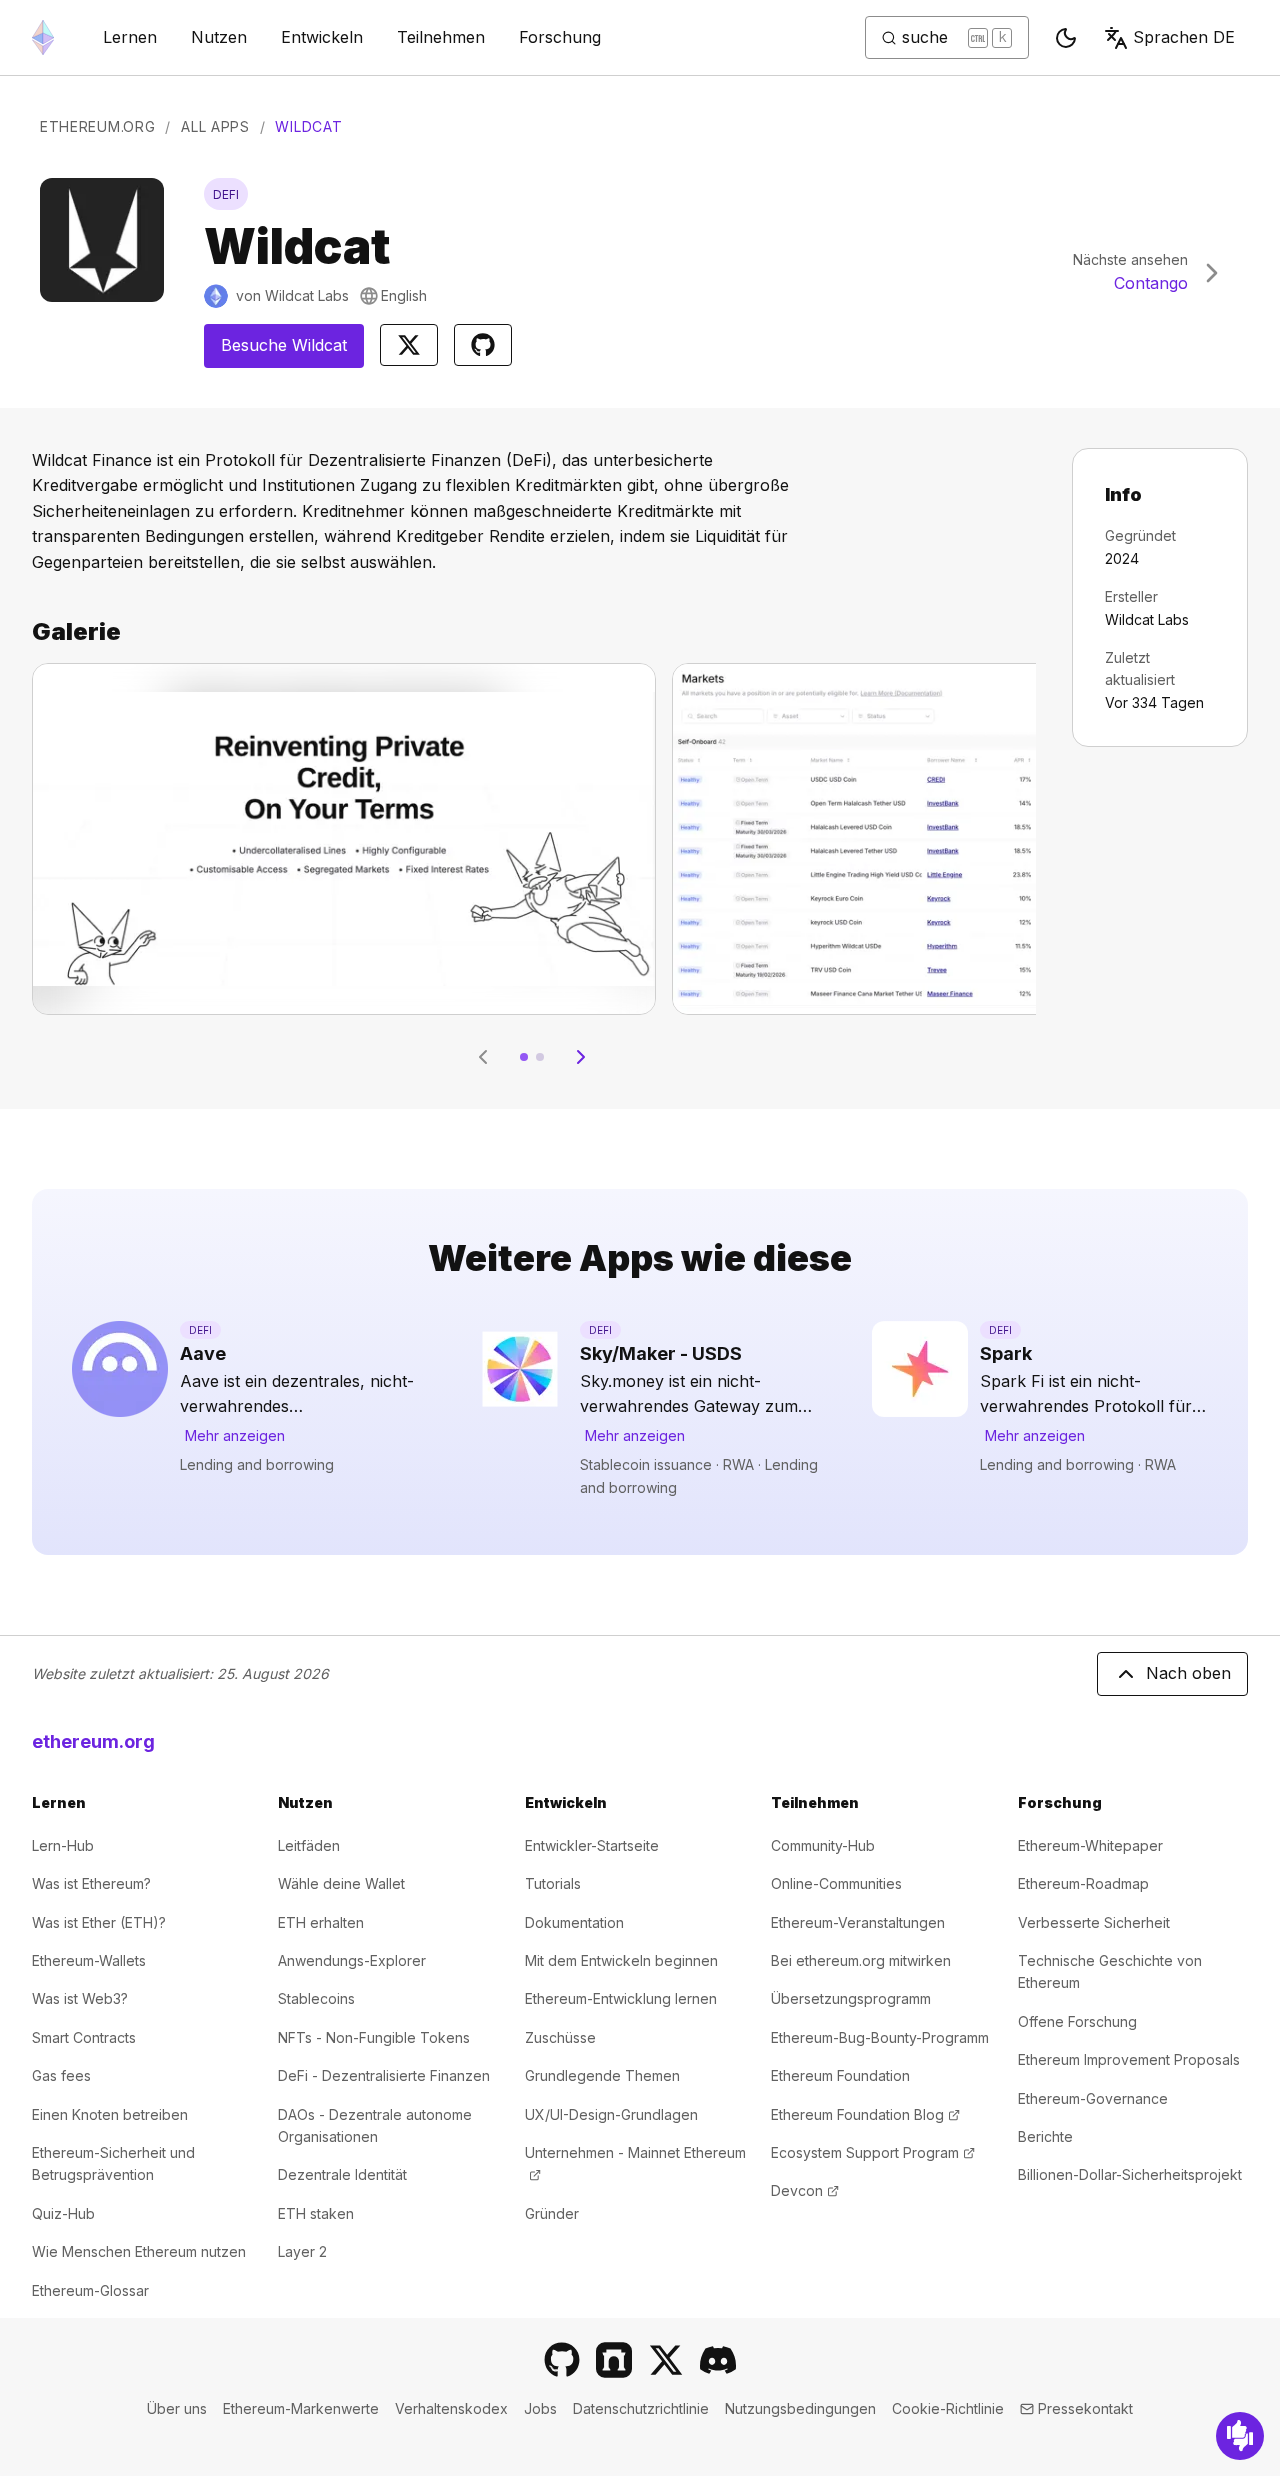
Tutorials (553, 1883)
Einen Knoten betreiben (110, 2114)
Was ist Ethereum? (91, 1883)
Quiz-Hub (63, 2213)
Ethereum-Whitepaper (1090, 1845)
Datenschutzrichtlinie (641, 2408)
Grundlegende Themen (602, 2075)
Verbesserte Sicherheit (1094, 1922)
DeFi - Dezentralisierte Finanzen (384, 2075)
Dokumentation (574, 1922)
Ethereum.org (97, 126)
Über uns (177, 2408)
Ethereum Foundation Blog (865, 2114)
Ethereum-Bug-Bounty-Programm (880, 2037)
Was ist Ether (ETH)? (99, 1922)
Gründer (552, 2213)
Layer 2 (302, 2251)
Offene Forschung (1077, 2021)
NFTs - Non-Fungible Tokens (374, 2037)
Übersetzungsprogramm (851, 1998)
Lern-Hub (63, 1845)
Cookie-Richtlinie (948, 2408)
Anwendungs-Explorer (352, 1960)
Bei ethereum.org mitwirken (861, 1960)
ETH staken (316, 2213)
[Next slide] (581, 1057)
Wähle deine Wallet (341, 1883)
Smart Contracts (84, 2037)
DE (1184, 37)
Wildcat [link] (308, 126)
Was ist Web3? (80, 1998)
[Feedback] (1240, 2436)
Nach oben (1188, 1673)
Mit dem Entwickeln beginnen (621, 1960)
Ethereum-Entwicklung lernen (621, 1998)
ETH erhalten (321, 1922)
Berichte (1045, 2136)
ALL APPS (215, 126)
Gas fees (61, 2075)
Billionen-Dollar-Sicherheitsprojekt (1130, 2174)
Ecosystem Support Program (873, 2152)
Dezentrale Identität (342, 2174)
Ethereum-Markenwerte (301, 2408)
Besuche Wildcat (292, 351)
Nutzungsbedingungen (800, 2408)
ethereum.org (93, 1741)
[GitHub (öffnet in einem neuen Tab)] (562, 2360)
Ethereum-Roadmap (1083, 1883)
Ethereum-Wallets (89, 1960)
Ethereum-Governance (1093, 2098)
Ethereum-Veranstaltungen (858, 1922)
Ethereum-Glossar (90, 2290)
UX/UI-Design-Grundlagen (611, 2114)
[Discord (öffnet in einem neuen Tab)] (718, 2360)
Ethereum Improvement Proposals (1129, 2059)
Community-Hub (823, 1845)
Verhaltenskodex (451, 2408)
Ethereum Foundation (840, 2075)
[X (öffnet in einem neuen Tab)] (666, 2360)
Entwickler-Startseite (592, 1845)
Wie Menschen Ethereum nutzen (139, 2251)
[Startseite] (43, 37)
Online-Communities (836, 1883)
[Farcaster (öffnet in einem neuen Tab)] (614, 2360)
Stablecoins (316, 1998)
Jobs (540, 2408)
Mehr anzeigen (235, 1435)
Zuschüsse (560, 2037)
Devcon (805, 2190)
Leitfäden (309, 1845)
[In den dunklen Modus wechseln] (1066, 38)
